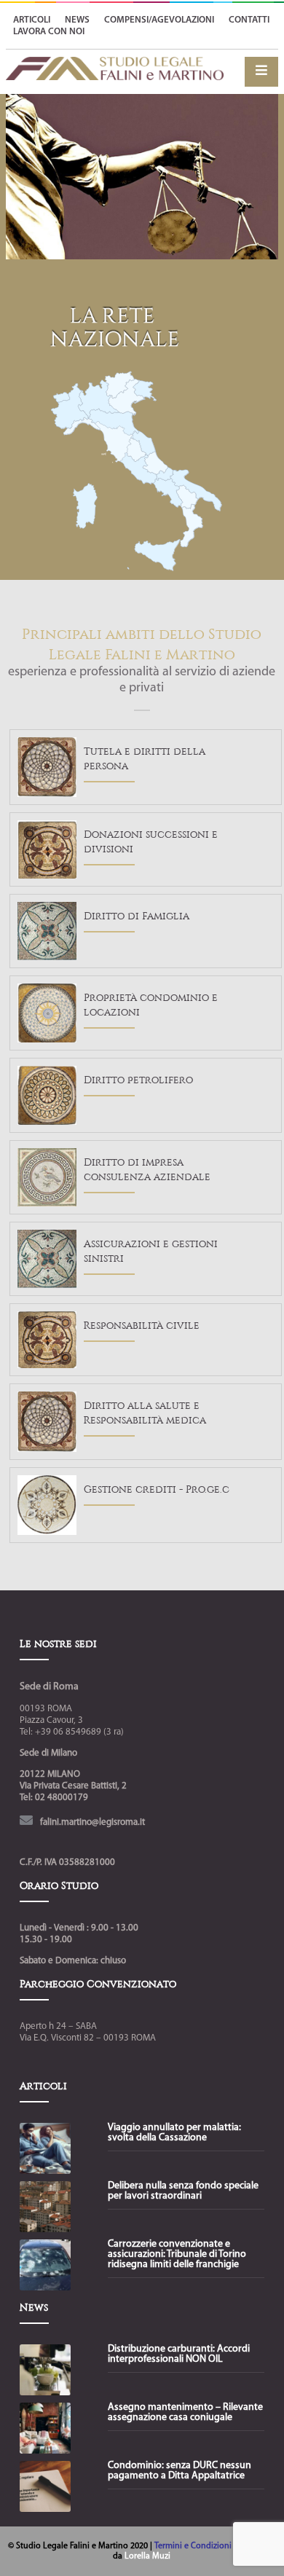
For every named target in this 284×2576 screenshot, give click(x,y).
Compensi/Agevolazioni (159, 20)
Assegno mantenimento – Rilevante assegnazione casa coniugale (185, 2413)
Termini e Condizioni (194, 2546)
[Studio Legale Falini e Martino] (115, 75)
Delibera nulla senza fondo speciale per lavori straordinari (183, 2191)
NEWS (77, 20)
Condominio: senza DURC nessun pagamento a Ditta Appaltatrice (180, 2471)
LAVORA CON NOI (49, 32)
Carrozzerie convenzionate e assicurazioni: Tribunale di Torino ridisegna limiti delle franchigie (177, 2255)
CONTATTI (249, 20)
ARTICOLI (32, 20)
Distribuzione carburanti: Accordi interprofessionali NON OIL (179, 2355)
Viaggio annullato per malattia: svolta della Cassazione (174, 2133)
